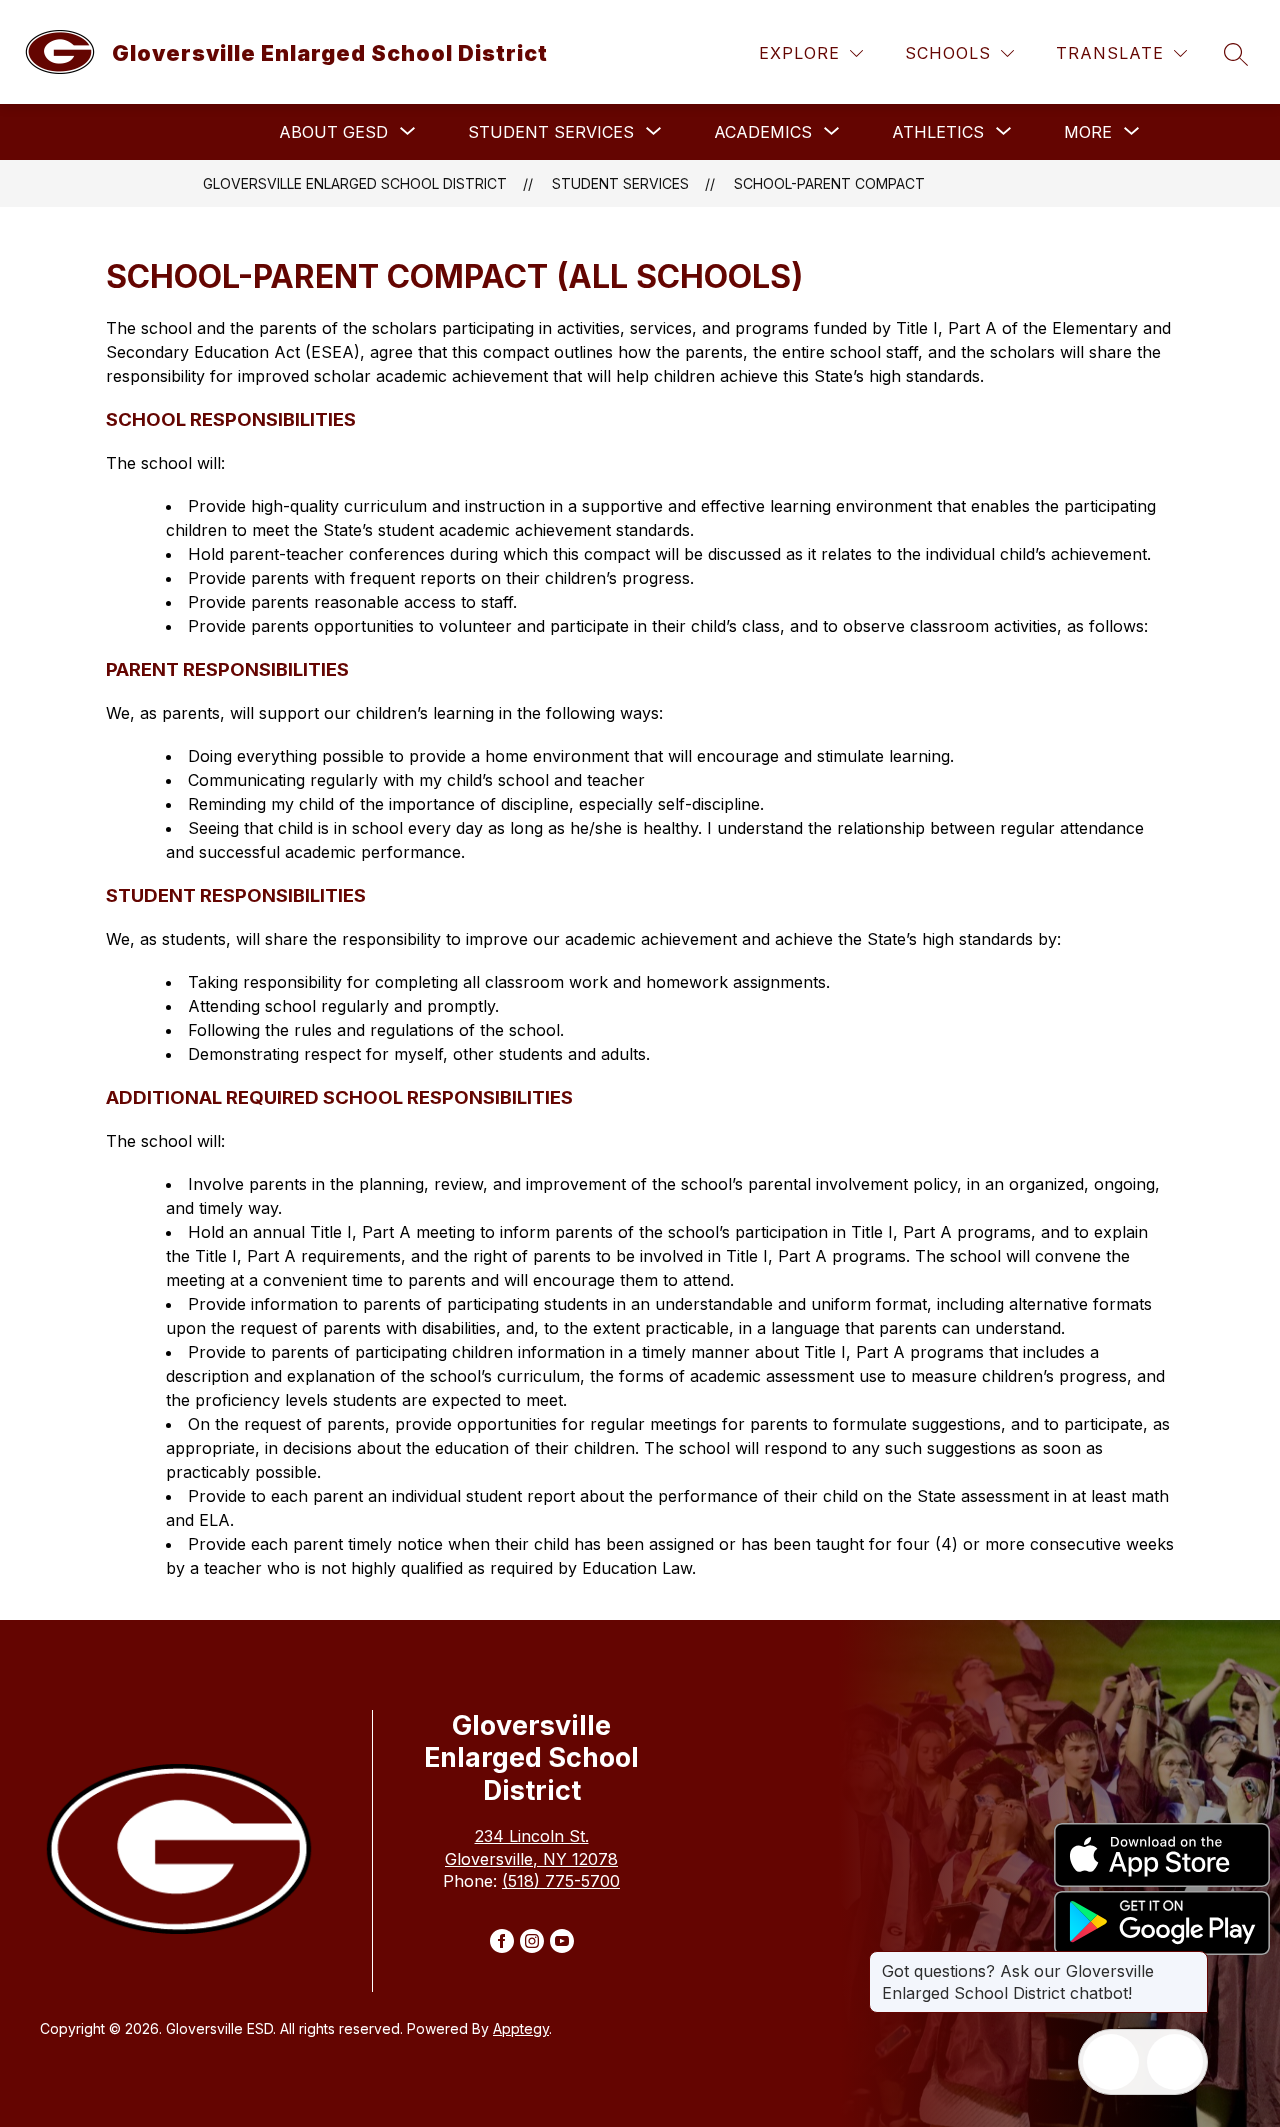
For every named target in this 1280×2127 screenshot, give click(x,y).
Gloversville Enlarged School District (355, 183)
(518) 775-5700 (561, 1881)
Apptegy (521, 2028)
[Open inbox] (1111, 2062)
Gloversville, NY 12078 (531, 1859)
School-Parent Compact (829, 183)
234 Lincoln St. (532, 1836)
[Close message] (1192, 1961)
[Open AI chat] (1175, 2062)
